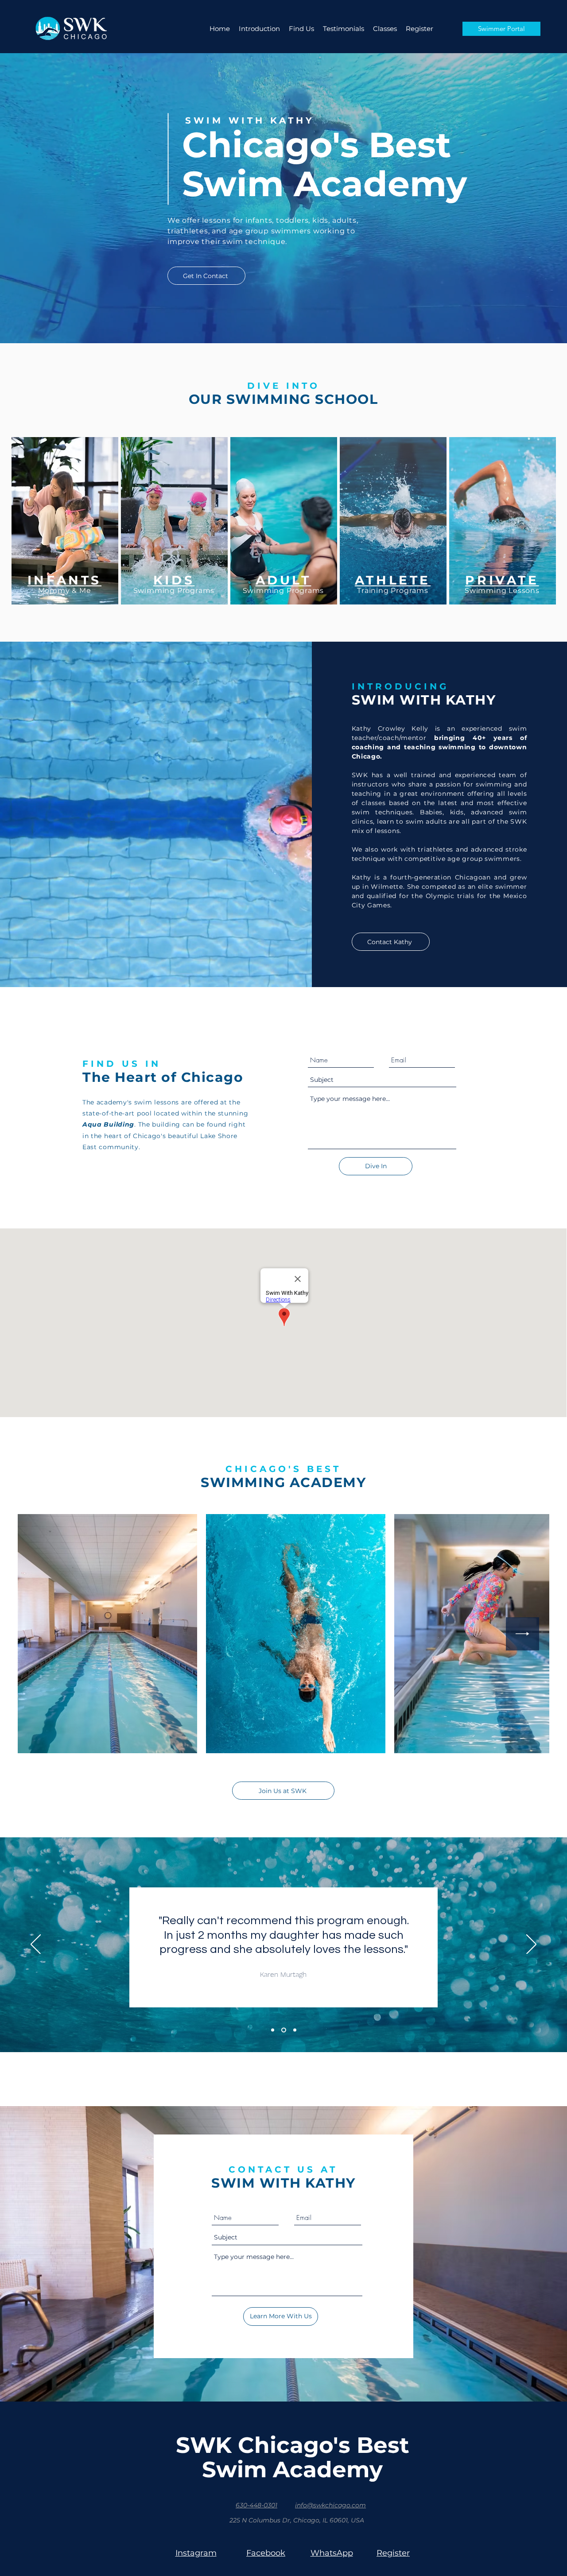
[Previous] (36, 1945)
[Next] (531, 1945)
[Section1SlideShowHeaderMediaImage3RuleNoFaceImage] (295, 2030)
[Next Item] (522, 1634)
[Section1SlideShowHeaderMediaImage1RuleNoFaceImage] (273, 2030)
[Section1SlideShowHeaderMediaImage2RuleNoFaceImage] (284, 2030)
